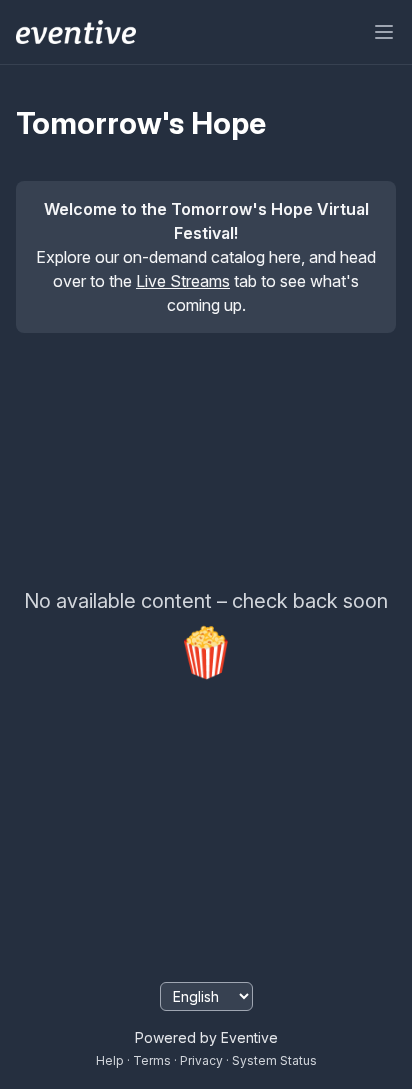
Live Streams (183, 281)
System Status (274, 1060)
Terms (152, 1060)
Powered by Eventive (206, 1037)
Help (110, 1060)
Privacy (201, 1060)
